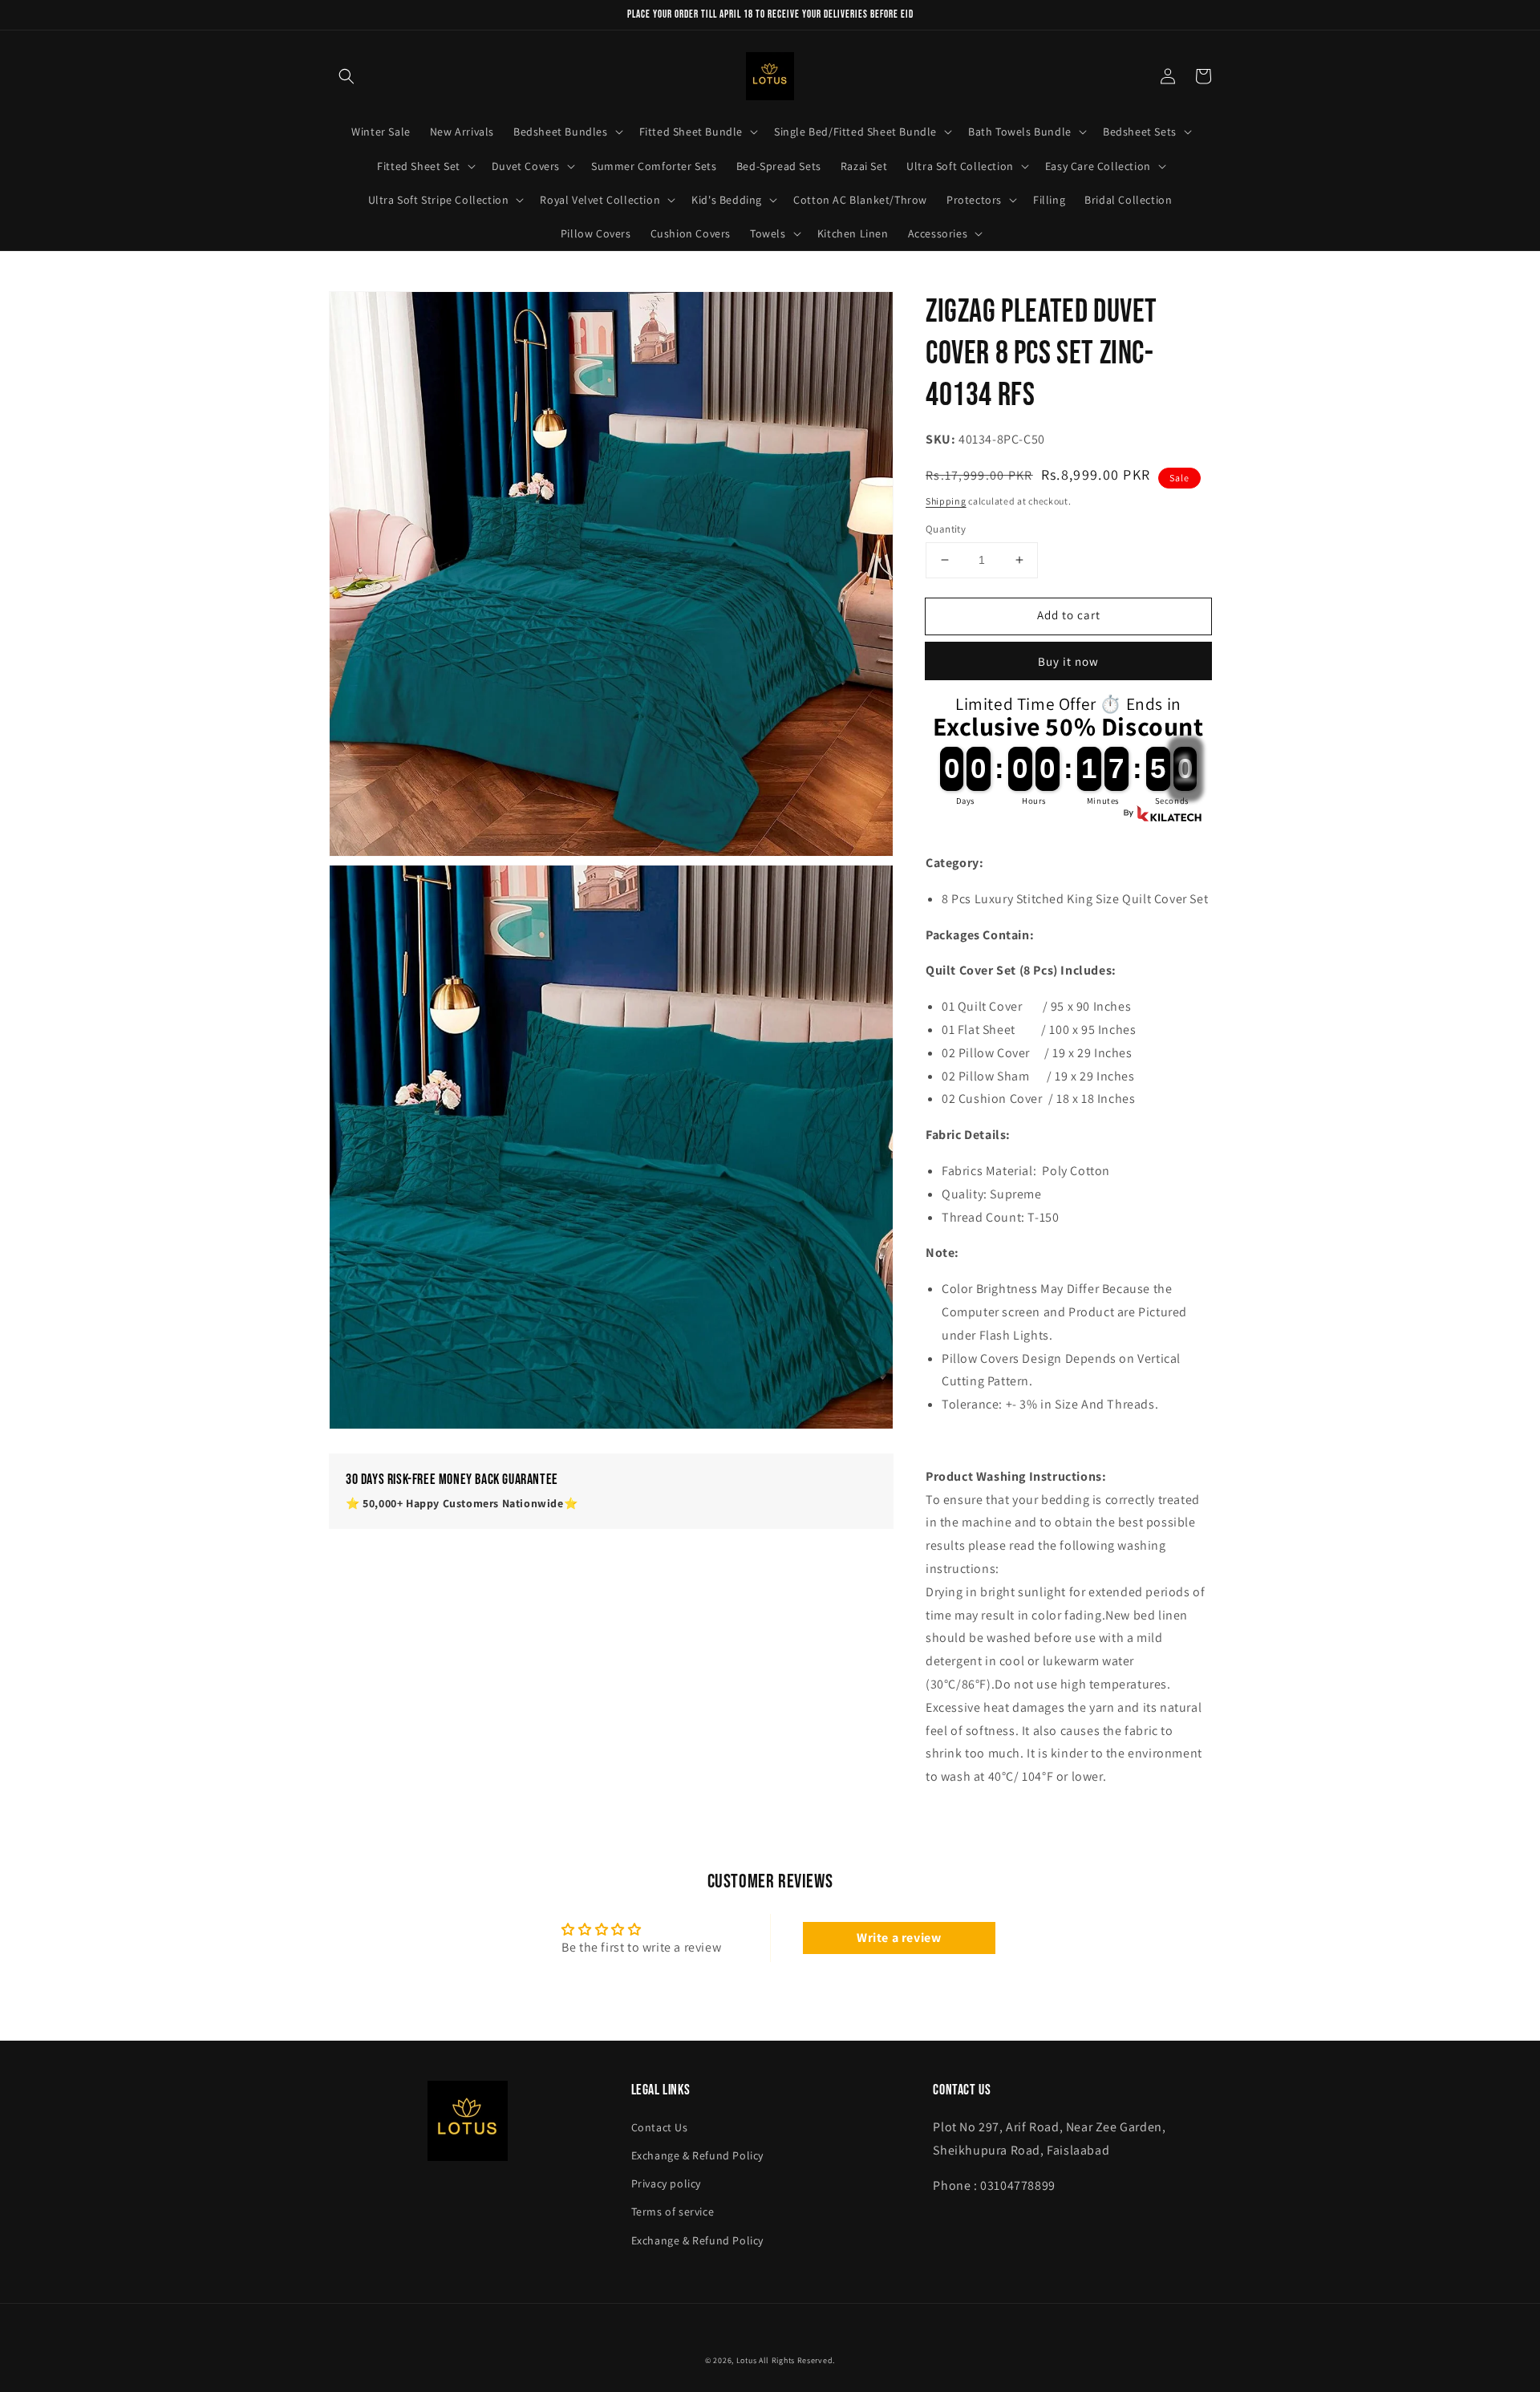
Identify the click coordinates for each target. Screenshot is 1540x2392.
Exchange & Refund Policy (697, 2155)
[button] (346, 76)
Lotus (747, 2360)
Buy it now (1068, 661)
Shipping (946, 501)
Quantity (946, 529)
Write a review (899, 1938)
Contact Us (660, 2127)
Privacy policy (666, 2183)
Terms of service (673, 2212)
